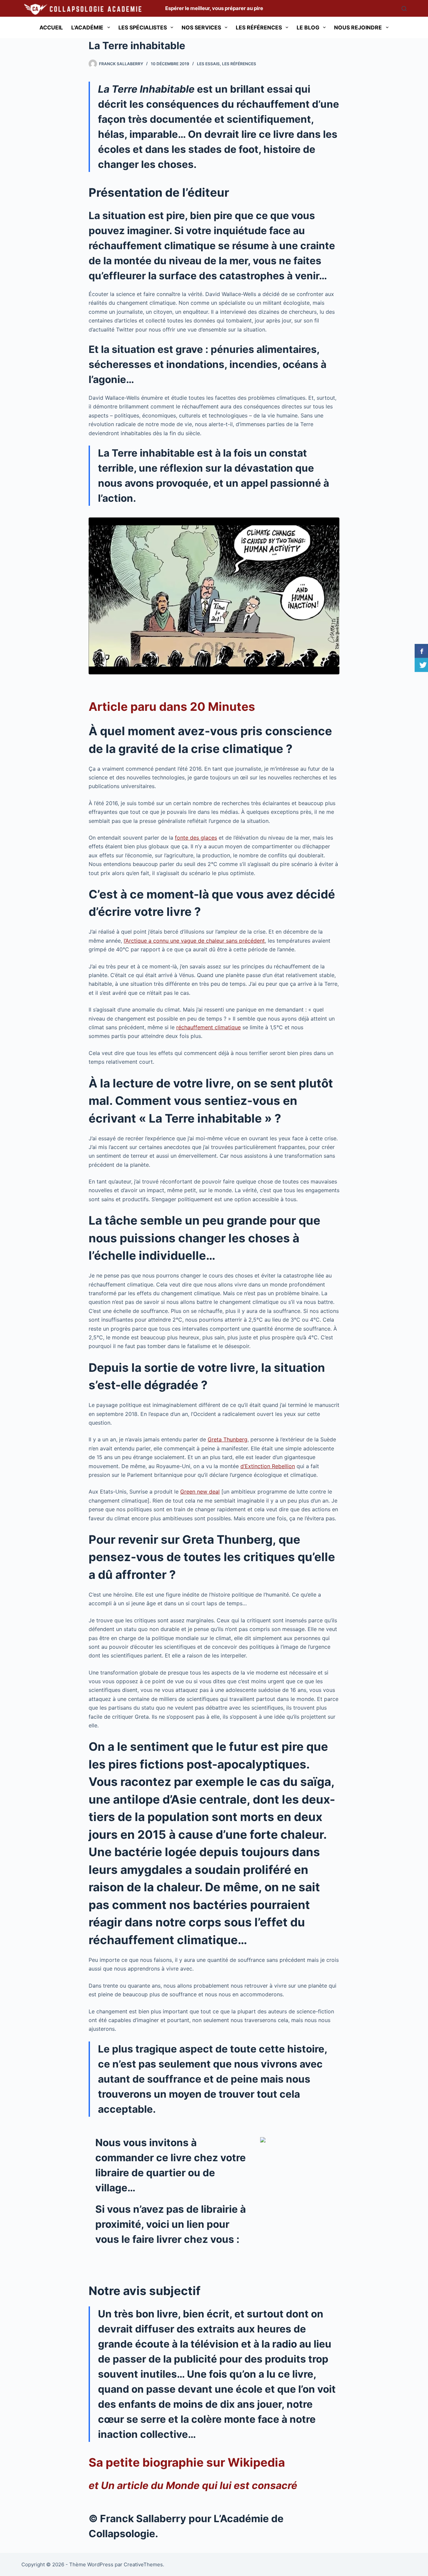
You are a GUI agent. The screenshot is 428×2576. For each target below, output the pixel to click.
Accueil (51, 27)
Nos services (201, 27)
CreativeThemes (143, 2564)
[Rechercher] (404, 9)
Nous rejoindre (358, 27)
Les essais (208, 64)
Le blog (308, 27)
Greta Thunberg (228, 1439)
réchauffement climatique (208, 1027)
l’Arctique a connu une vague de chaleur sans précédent (194, 941)
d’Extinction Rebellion (268, 1466)
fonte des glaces (196, 838)
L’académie (87, 27)
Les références (259, 27)
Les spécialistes (143, 27)
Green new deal (200, 1492)
